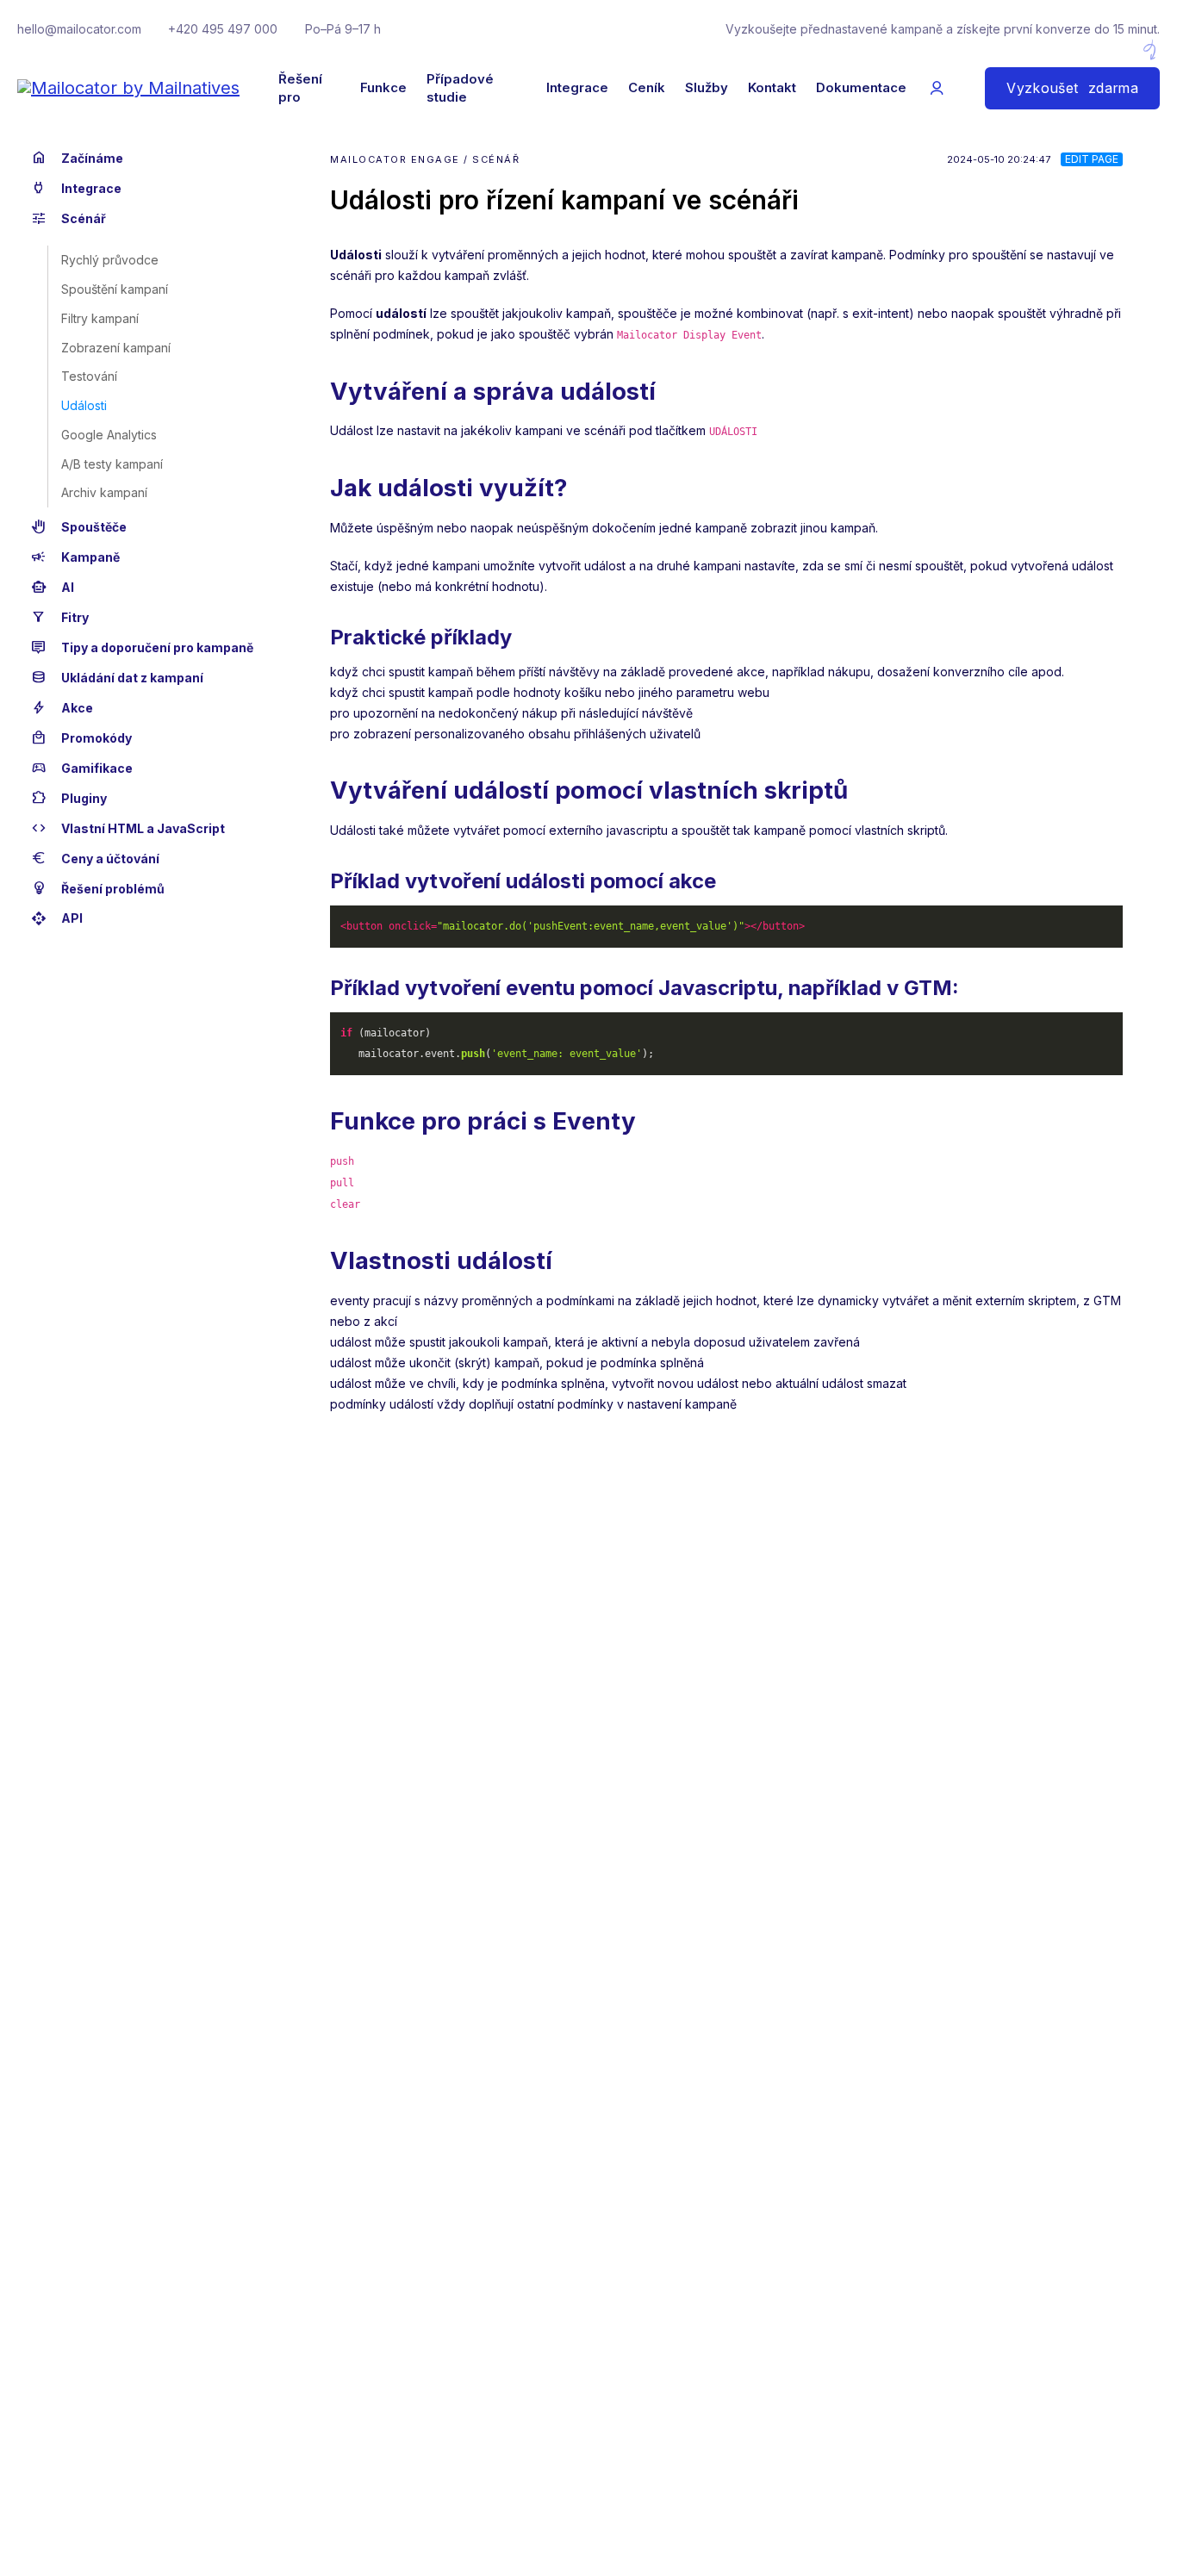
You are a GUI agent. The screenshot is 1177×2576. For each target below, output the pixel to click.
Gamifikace (82, 768)
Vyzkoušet (1072, 88)
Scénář (69, 218)
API (57, 919)
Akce (62, 708)
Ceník (647, 88)
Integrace (577, 88)
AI (53, 587)
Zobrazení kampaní (116, 348)
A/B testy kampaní (112, 464)
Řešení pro (300, 88)
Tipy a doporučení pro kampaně (142, 647)
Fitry (60, 617)
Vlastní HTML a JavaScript (128, 828)
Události (84, 405)
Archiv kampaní (104, 493)
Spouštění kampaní (115, 289)
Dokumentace (861, 88)
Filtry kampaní (100, 318)
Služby (707, 88)
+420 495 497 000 (223, 29)
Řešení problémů (98, 889)
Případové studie (460, 88)
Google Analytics (109, 435)
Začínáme (77, 158)
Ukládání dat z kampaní (117, 678)
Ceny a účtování (95, 859)
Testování (89, 377)
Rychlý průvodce (110, 261)
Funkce (383, 88)
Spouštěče (79, 527)
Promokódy (81, 738)
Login (937, 89)
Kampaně (75, 557)
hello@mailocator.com (79, 29)
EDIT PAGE (1092, 159)
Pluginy (69, 798)
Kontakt (772, 88)
